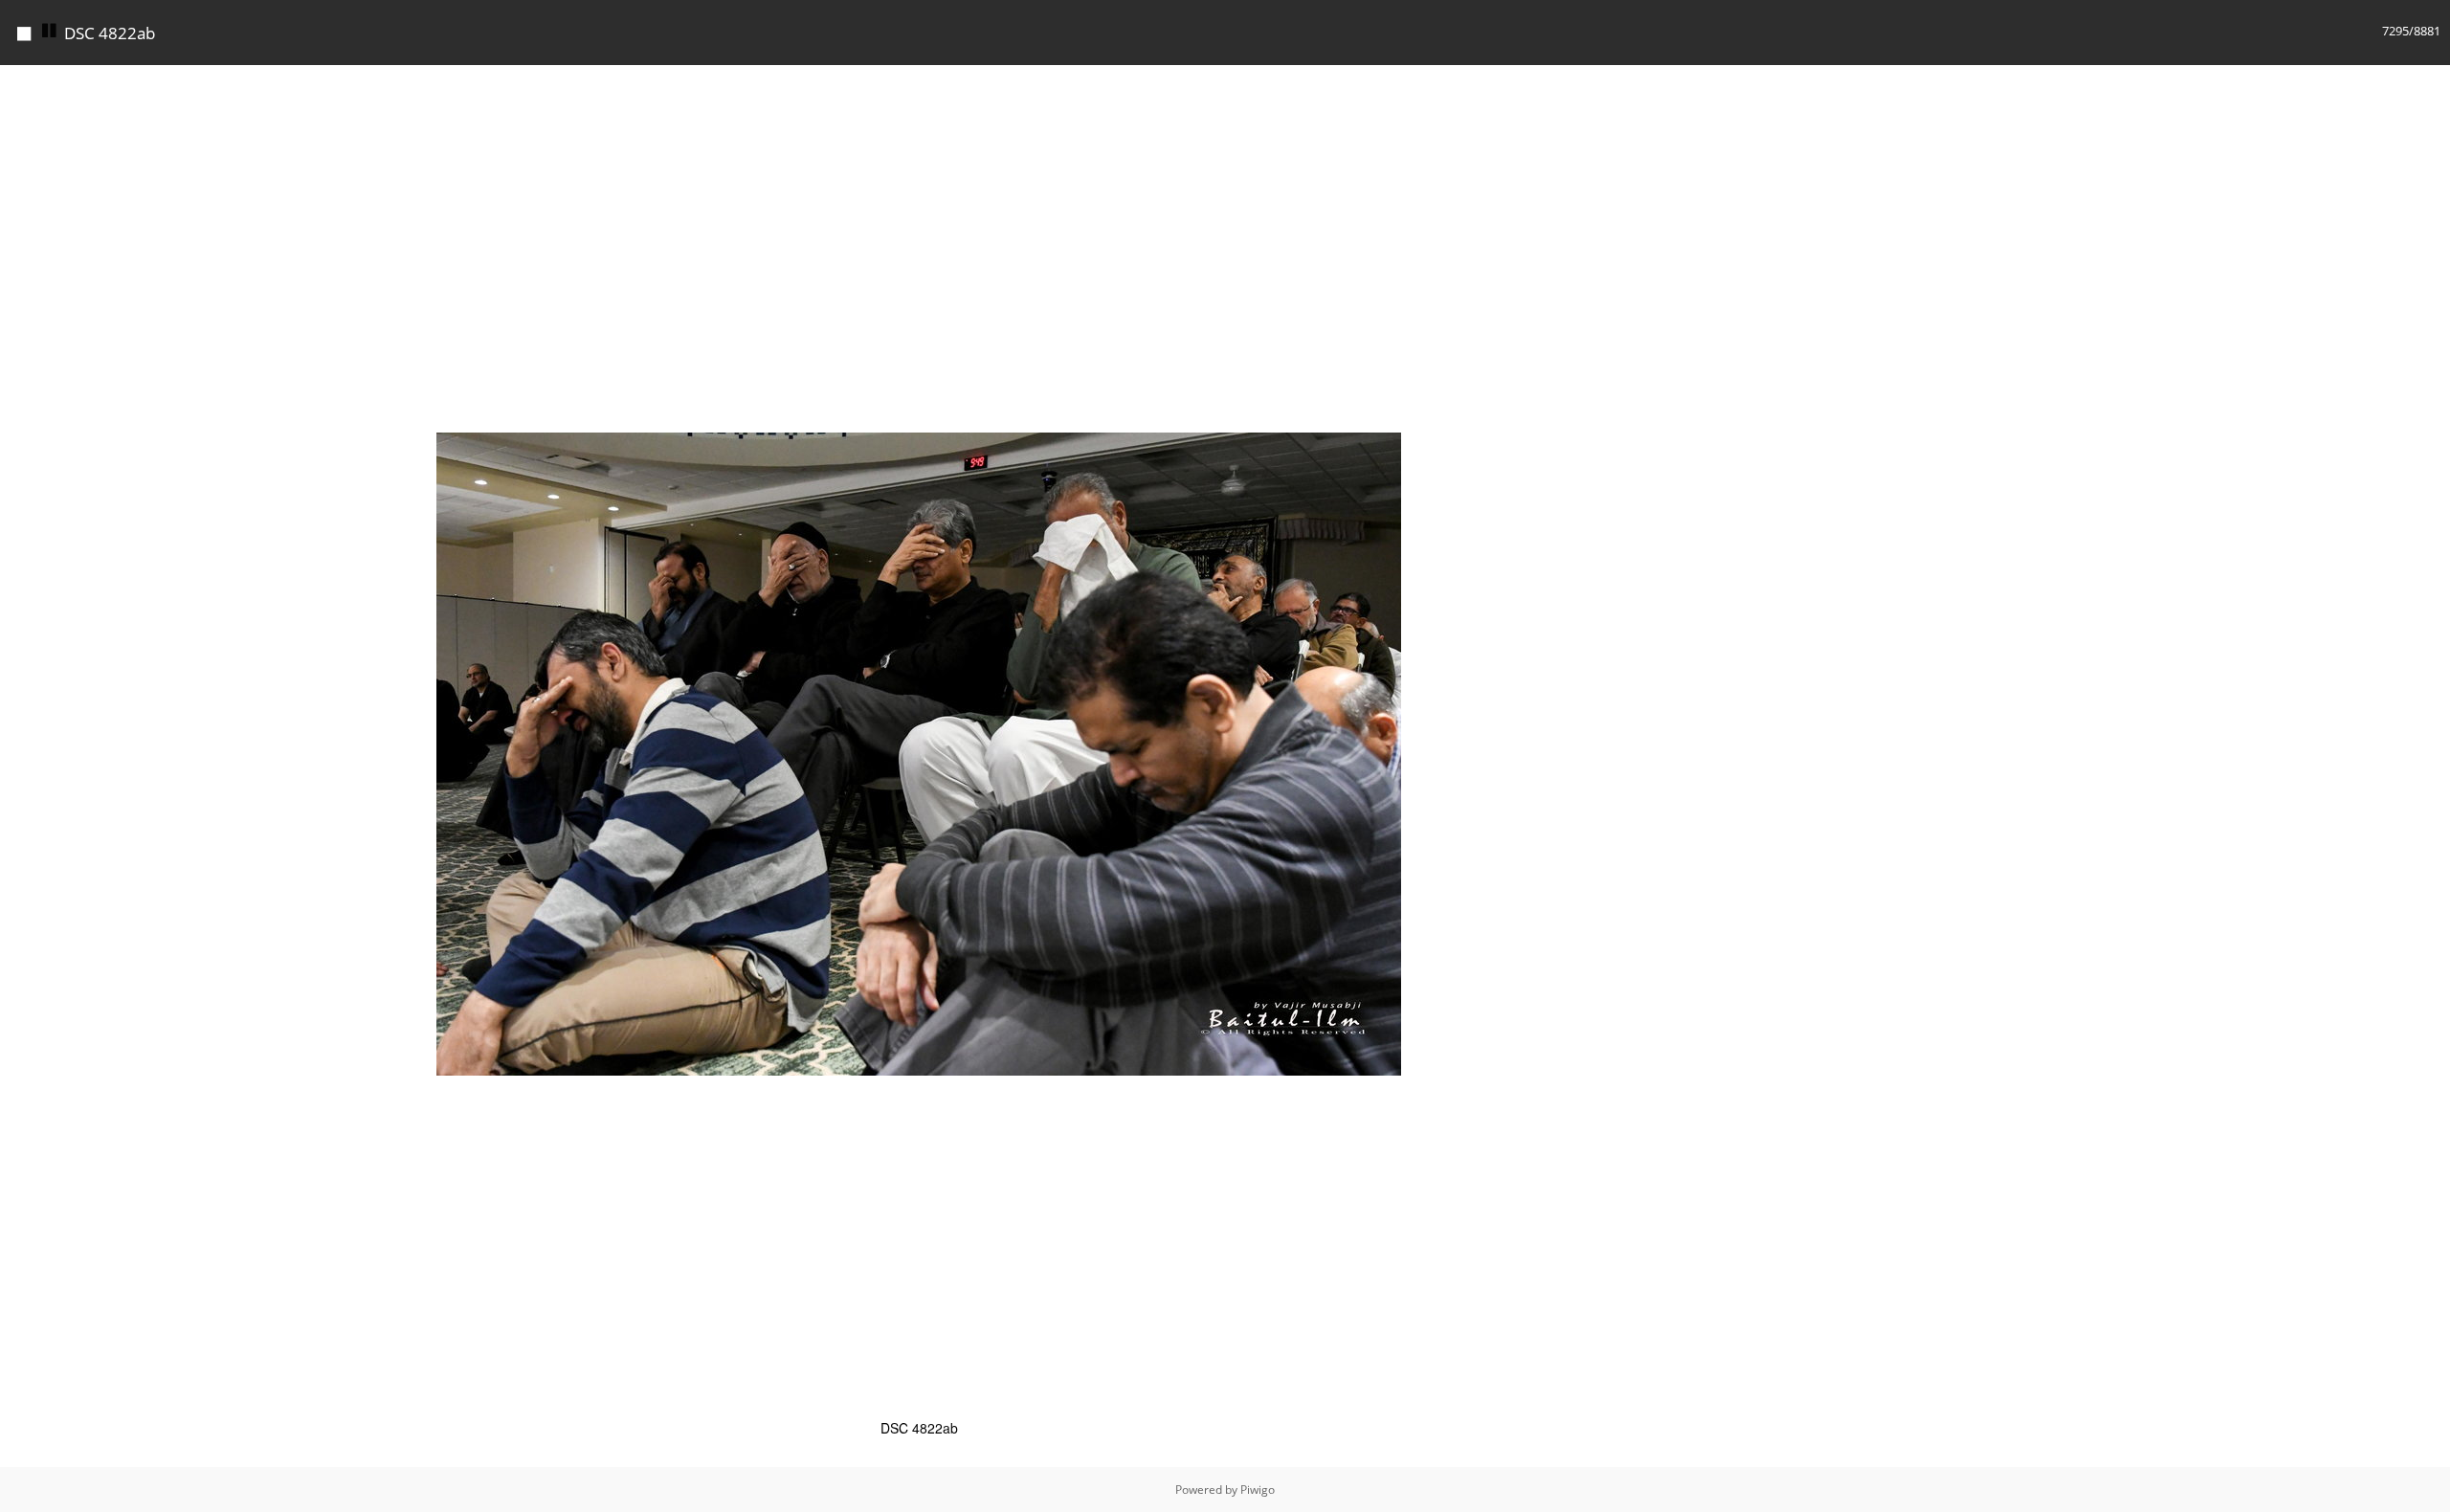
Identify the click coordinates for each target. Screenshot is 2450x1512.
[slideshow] (50, 31)
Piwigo (1258, 1490)
